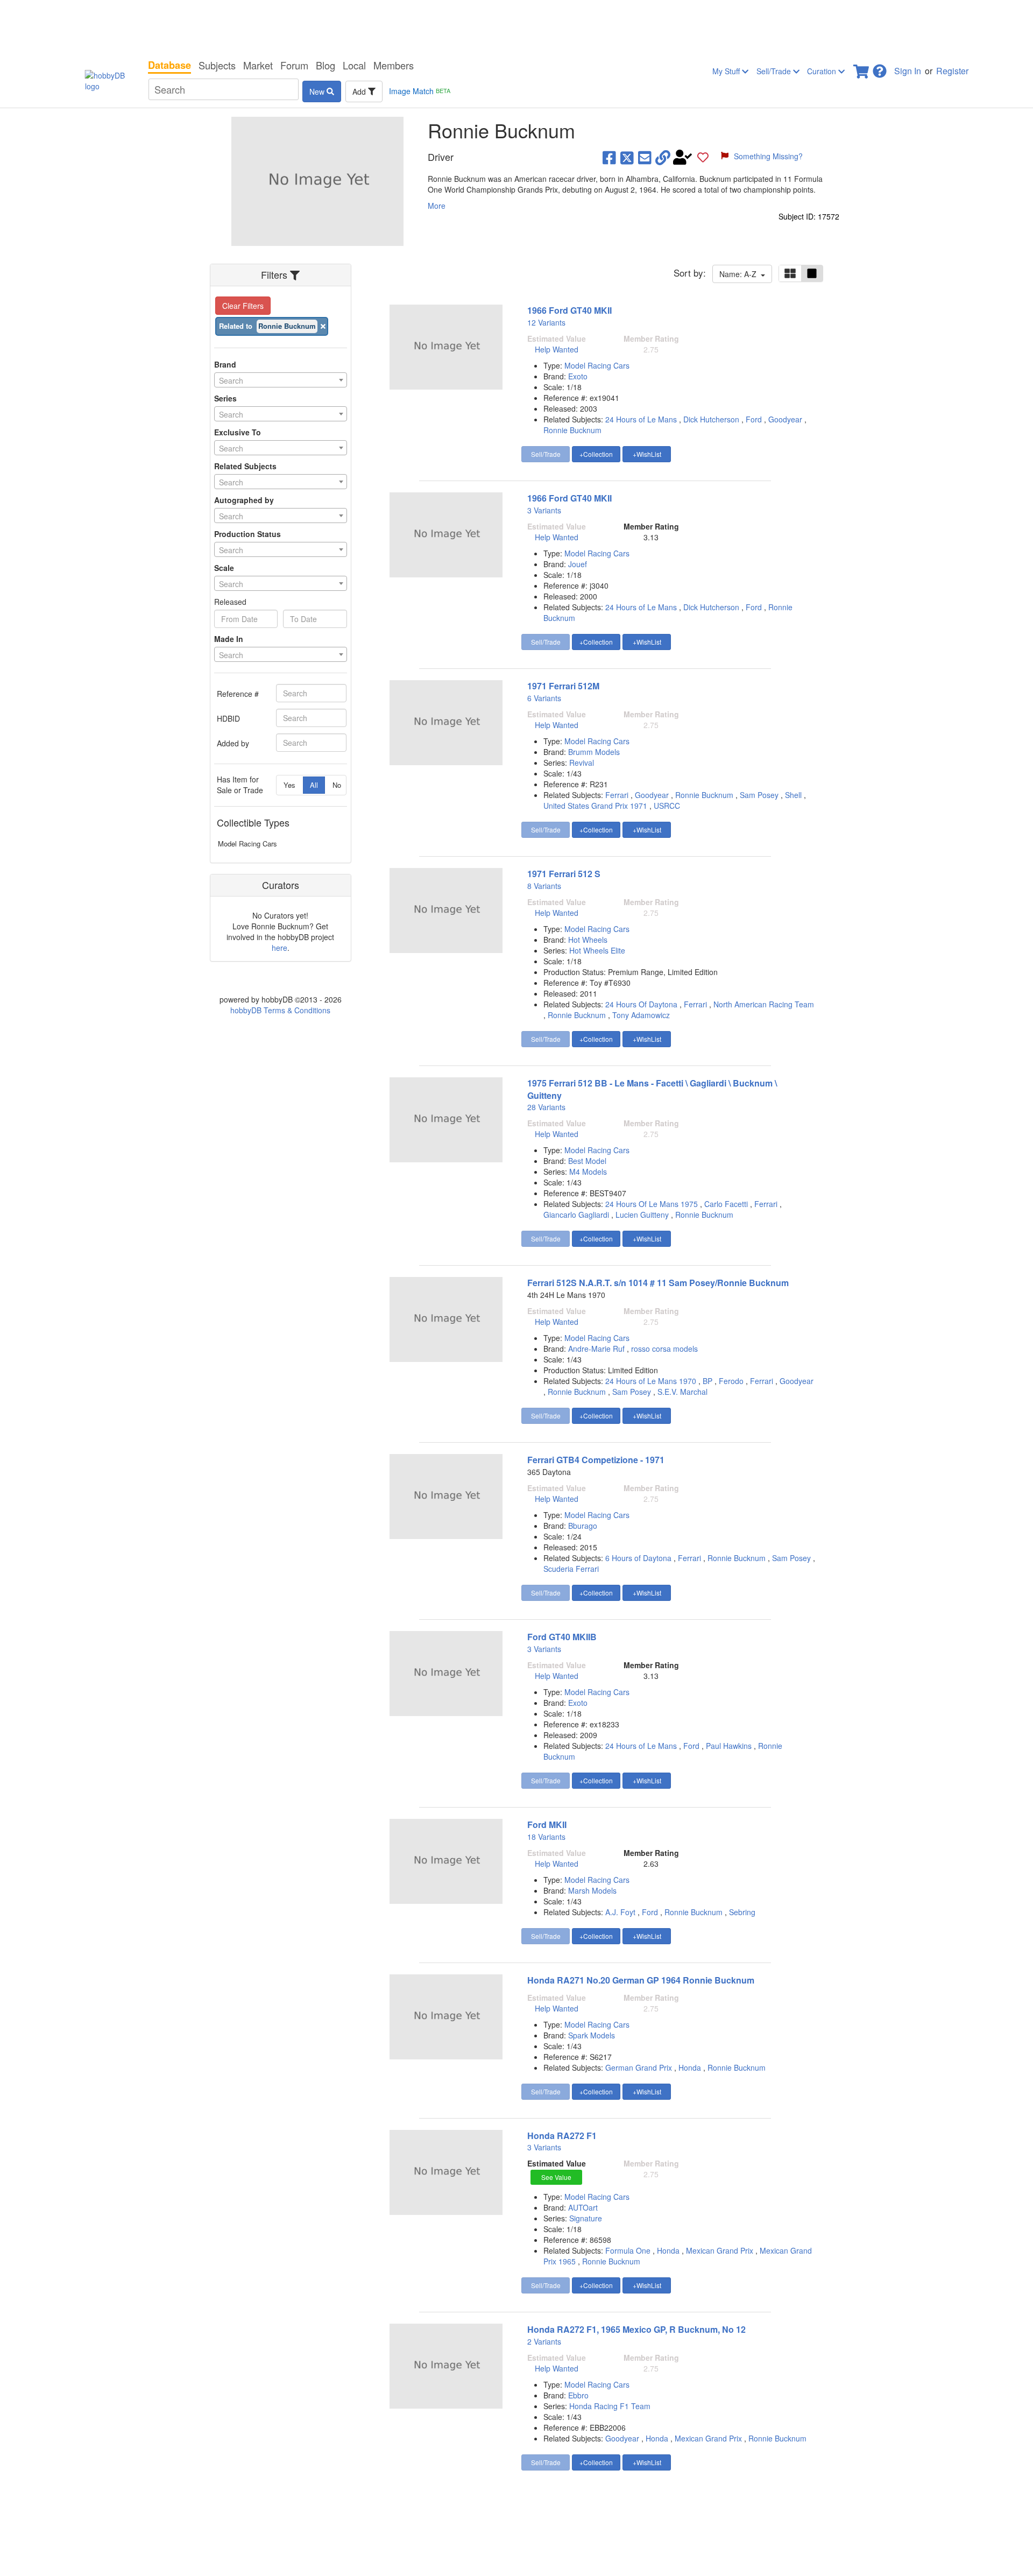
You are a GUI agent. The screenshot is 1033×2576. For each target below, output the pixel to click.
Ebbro (578, 2395)
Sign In (908, 71)
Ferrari (617, 795)
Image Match (420, 91)
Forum (294, 65)
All (314, 785)
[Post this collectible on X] (627, 157)
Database (169, 65)
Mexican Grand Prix (720, 2250)
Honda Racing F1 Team (610, 2406)
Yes (289, 785)
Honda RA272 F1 (562, 2136)
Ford (754, 419)
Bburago (583, 1526)
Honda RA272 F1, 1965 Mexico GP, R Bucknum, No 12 (636, 2329)
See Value (556, 2177)
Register (952, 71)
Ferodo (731, 1381)
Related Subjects (245, 466)
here (280, 948)
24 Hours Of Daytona (641, 1004)
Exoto (578, 376)
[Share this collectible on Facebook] (609, 157)
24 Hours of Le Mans (641, 419)
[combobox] (281, 380)
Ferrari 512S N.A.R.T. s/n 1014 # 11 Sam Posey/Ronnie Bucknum (658, 1283)
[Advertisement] (516, 27)
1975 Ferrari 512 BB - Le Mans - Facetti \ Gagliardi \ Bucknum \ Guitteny (652, 1089)
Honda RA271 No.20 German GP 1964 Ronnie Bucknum (641, 1980)
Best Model (587, 1161)
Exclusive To (238, 432)
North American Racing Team (764, 1004)
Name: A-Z (740, 274)
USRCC (667, 806)
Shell (793, 795)
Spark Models (592, 2035)
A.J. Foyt (620, 1912)
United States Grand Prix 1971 (595, 806)
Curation (823, 71)
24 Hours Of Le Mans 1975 (652, 1204)
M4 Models (588, 1171)
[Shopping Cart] (862, 68)
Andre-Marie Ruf (597, 1349)
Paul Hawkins (729, 1746)
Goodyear (785, 419)
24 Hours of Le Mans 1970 (651, 1381)
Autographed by (244, 500)
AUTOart (583, 2207)
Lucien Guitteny (642, 1215)
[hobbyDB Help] (880, 68)
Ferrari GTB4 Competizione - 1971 (596, 1460)
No (337, 785)
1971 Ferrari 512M (563, 686)
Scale (224, 568)
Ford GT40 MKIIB (562, 1637)
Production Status (247, 534)
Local (354, 65)
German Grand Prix (639, 2067)
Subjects (217, 65)
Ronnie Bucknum (572, 430)
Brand (225, 364)
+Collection (596, 454)
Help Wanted (557, 349)
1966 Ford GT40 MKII (569, 310)
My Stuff (727, 71)
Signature (586, 2218)
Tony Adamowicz (641, 1015)
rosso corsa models (664, 1349)
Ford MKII (547, 1825)
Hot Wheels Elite (597, 950)
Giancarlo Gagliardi (576, 1215)
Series (225, 398)
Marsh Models (592, 1890)
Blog (326, 65)
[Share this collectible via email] (645, 157)
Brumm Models (594, 752)
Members (394, 65)
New (318, 91)
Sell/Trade (775, 71)
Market (258, 65)
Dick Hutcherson (711, 419)
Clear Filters (243, 306)
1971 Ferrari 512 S (564, 874)
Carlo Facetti (726, 1204)
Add (360, 91)
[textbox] (281, 380)
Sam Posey (759, 795)
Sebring (742, 1912)
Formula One (628, 2250)
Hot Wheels (588, 940)
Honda (690, 2067)
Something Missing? (768, 156)
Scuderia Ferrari (571, 1569)
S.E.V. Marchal (682, 1392)
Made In (229, 639)
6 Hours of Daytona (638, 1558)
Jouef (578, 564)
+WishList (647, 454)
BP (707, 1381)
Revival (582, 763)
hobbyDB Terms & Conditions (280, 1010)
